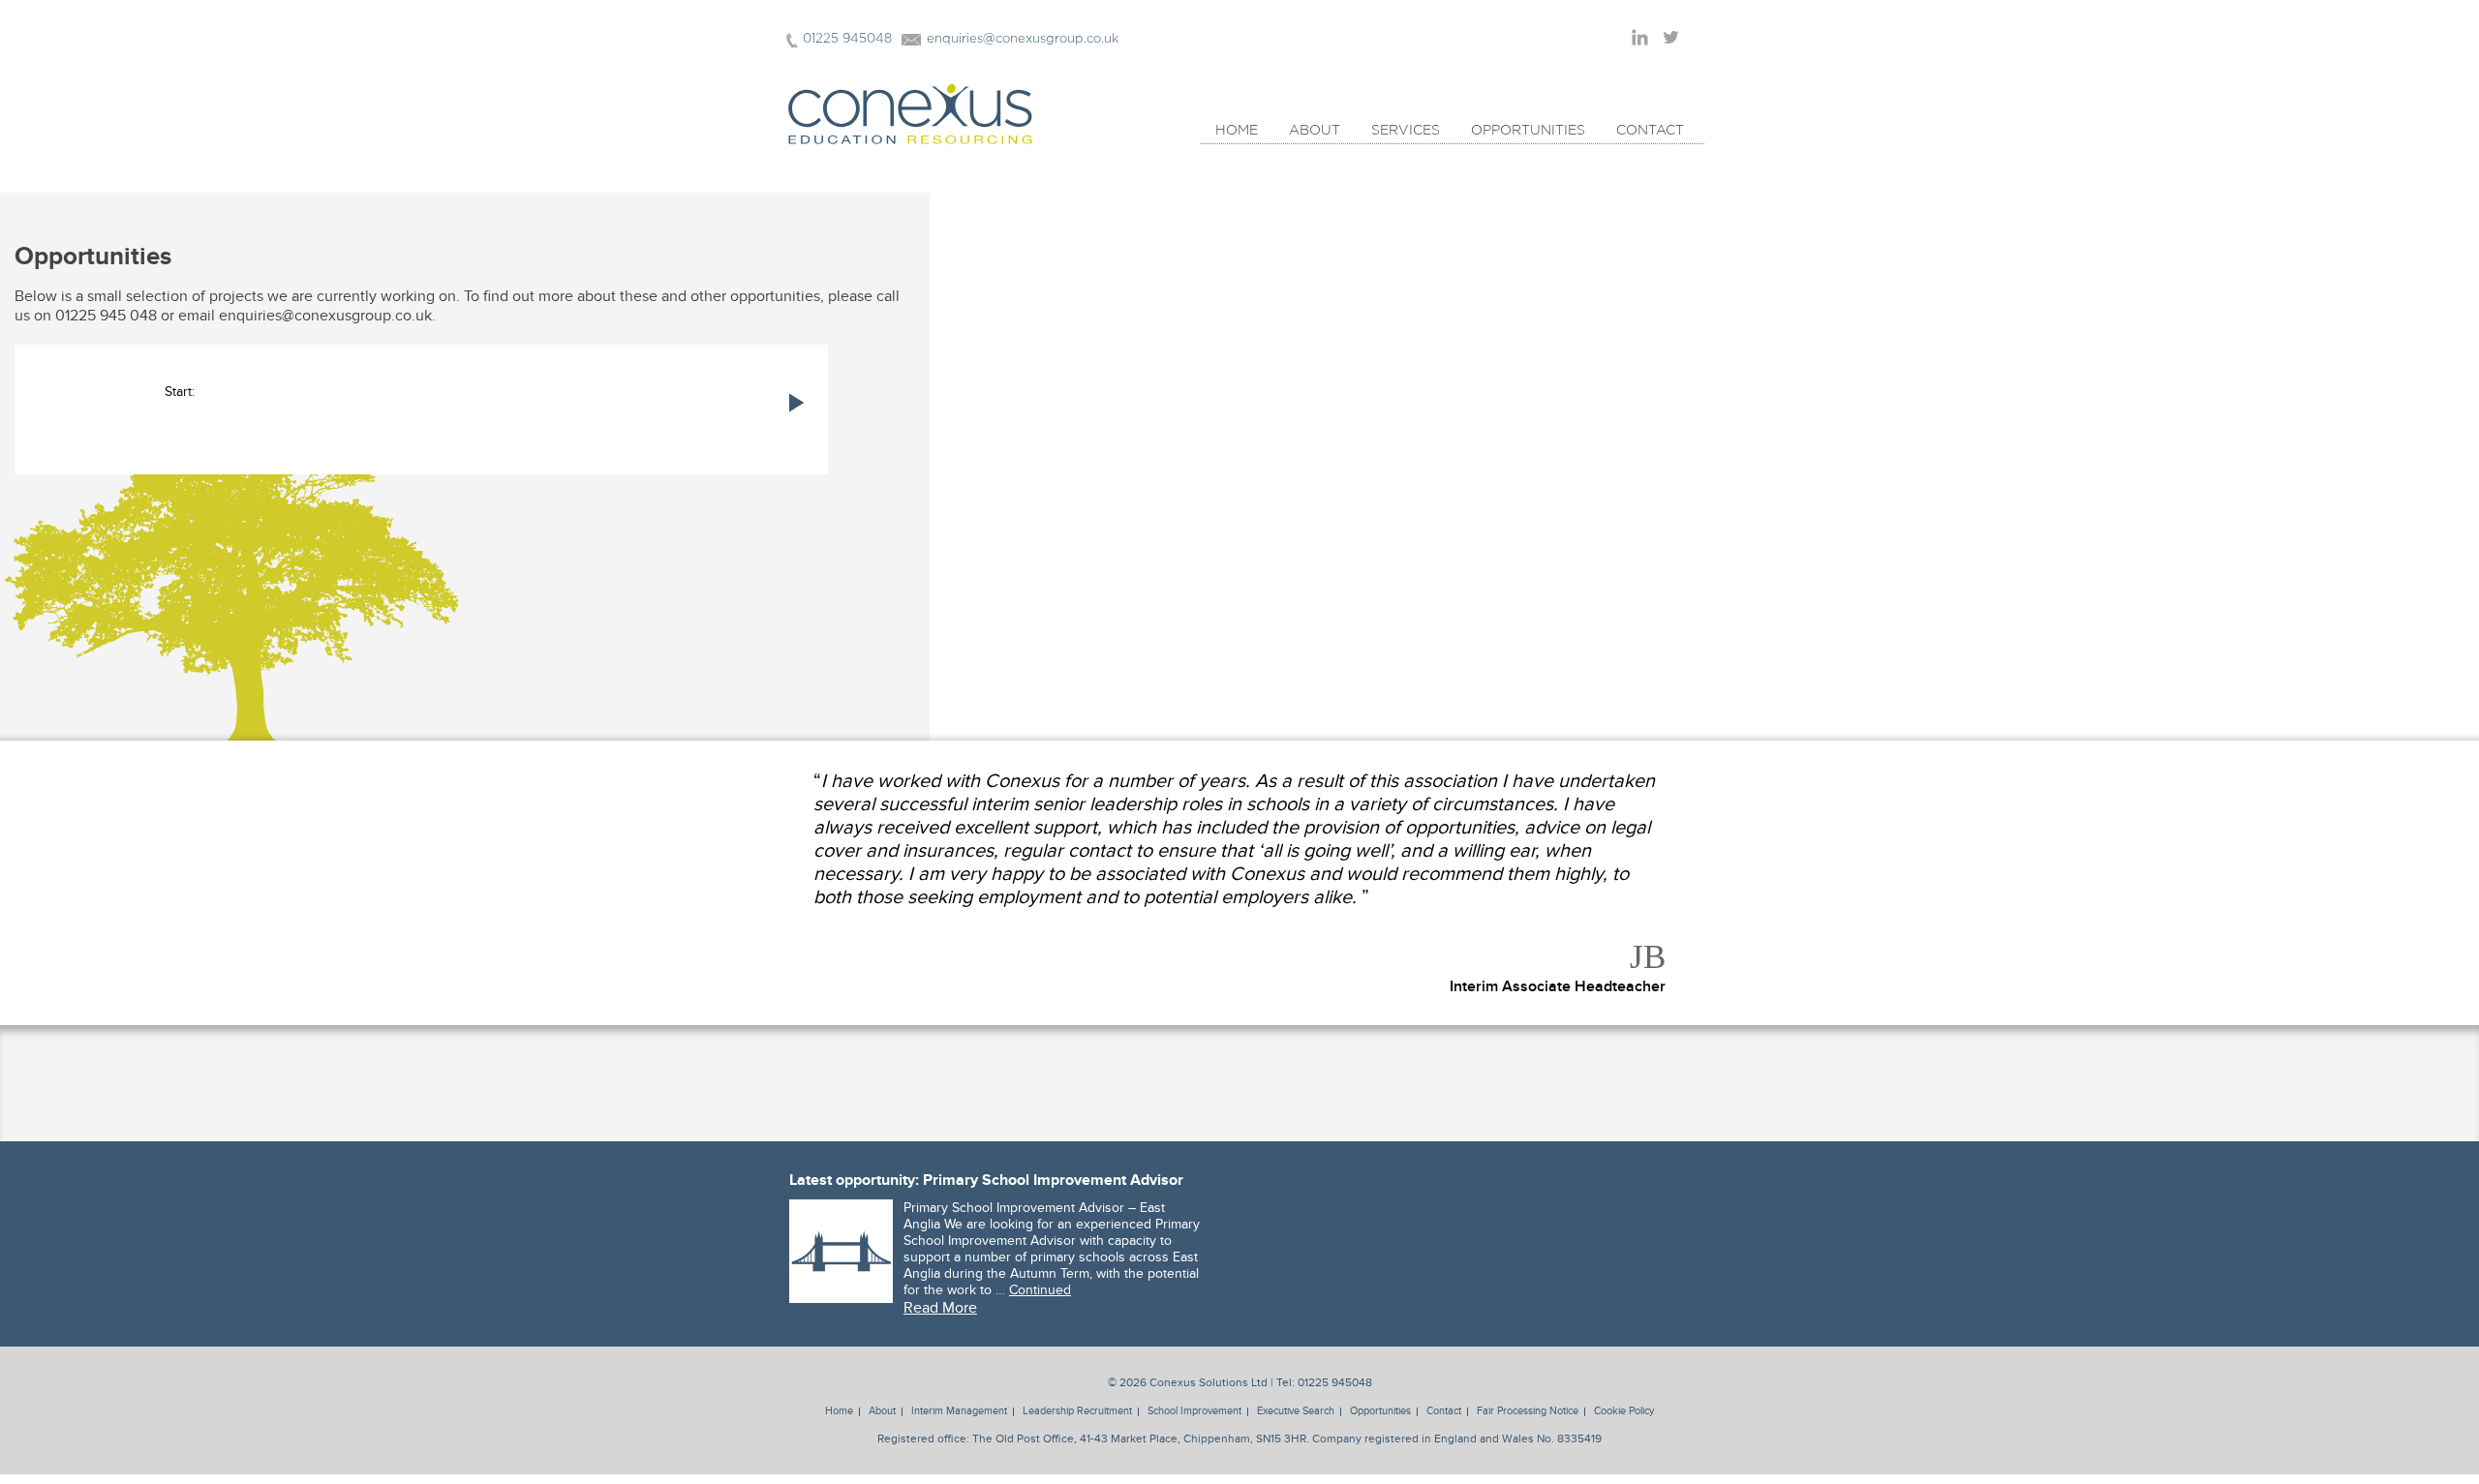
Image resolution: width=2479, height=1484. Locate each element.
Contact (1650, 131)
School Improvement (1194, 1411)
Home (1237, 131)
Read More (940, 1308)
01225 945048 (847, 39)
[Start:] (421, 479)
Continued (1040, 1290)
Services (1406, 131)
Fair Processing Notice (1528, 1411)
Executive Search (1296, 1411)
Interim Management (959, 1411)
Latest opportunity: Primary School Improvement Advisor (986, 1180)
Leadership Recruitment (1077, 1411)
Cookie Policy (1624, 1411)
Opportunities (1528, 131)
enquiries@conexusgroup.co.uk (1023, 39)
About (1315, 131)
